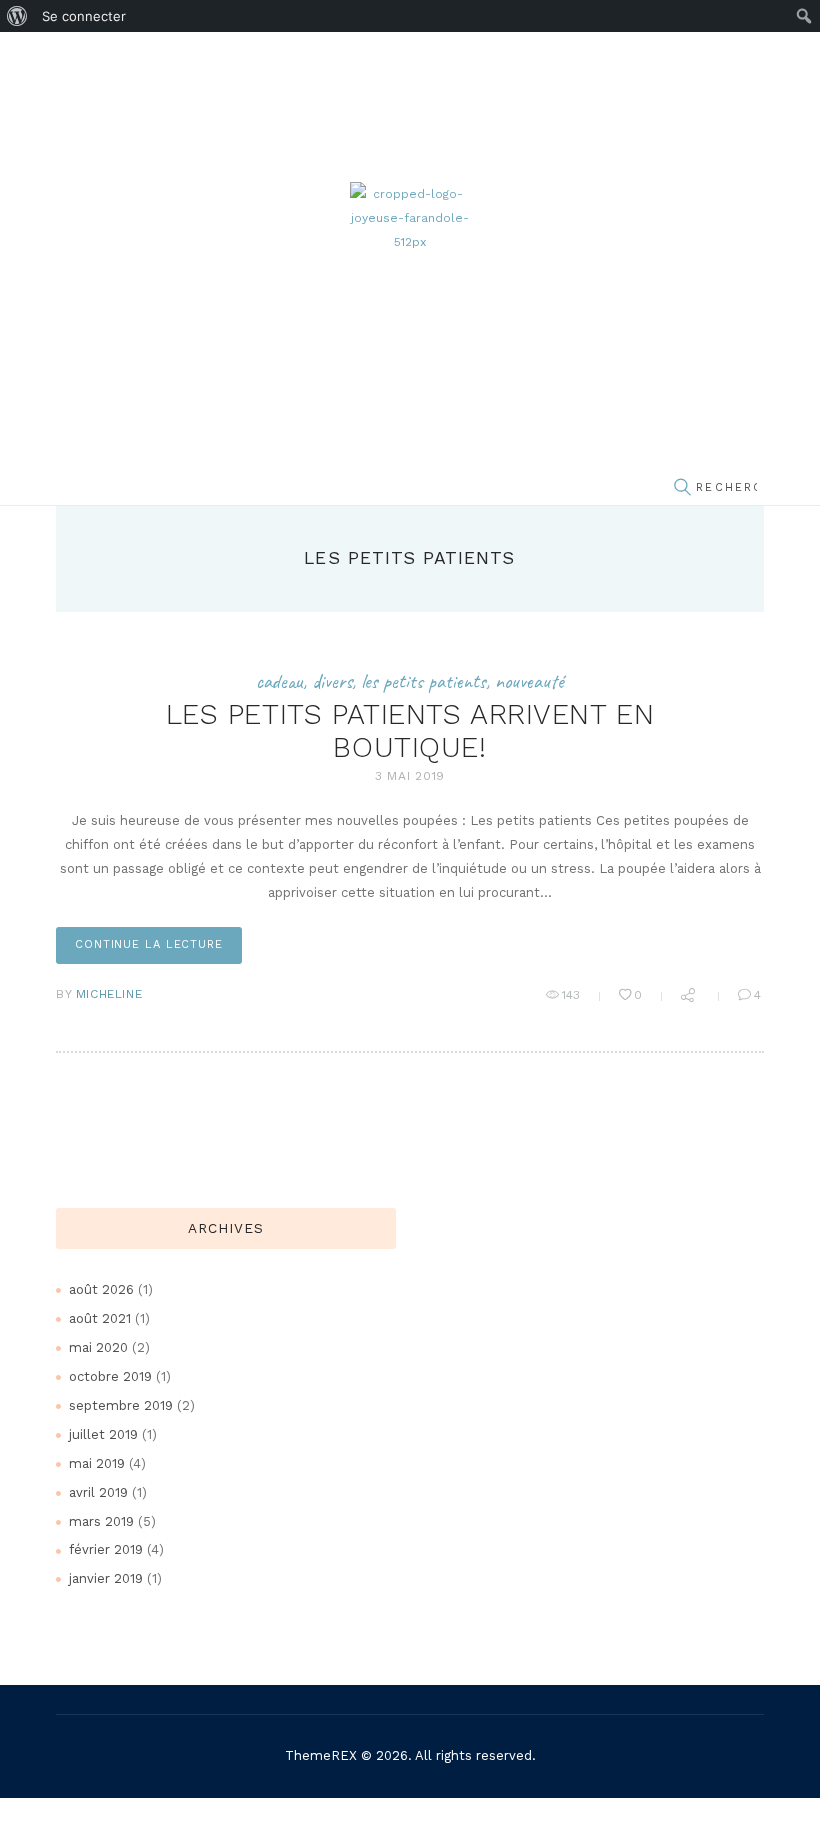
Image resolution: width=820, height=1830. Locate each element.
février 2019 (106, 1549)
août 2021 (100, 1318)
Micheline (109, 994)
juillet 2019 (103, 1434)
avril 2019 (98, 1492)
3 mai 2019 (410, 776)
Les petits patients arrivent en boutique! (410, 730)
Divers (332, 681)
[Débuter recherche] (682, 488)
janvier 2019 (106, 1578)
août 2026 (101, 1289)
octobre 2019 (110, 1376)
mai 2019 (97, 1463)
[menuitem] (17, 16)
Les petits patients (423, 681)
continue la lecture (149, 944)
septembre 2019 (121, 1405)
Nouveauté (529, 681)
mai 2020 (98, 1347)
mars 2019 (101, 1521)
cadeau (279, 681)
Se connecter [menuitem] (84, 16)
